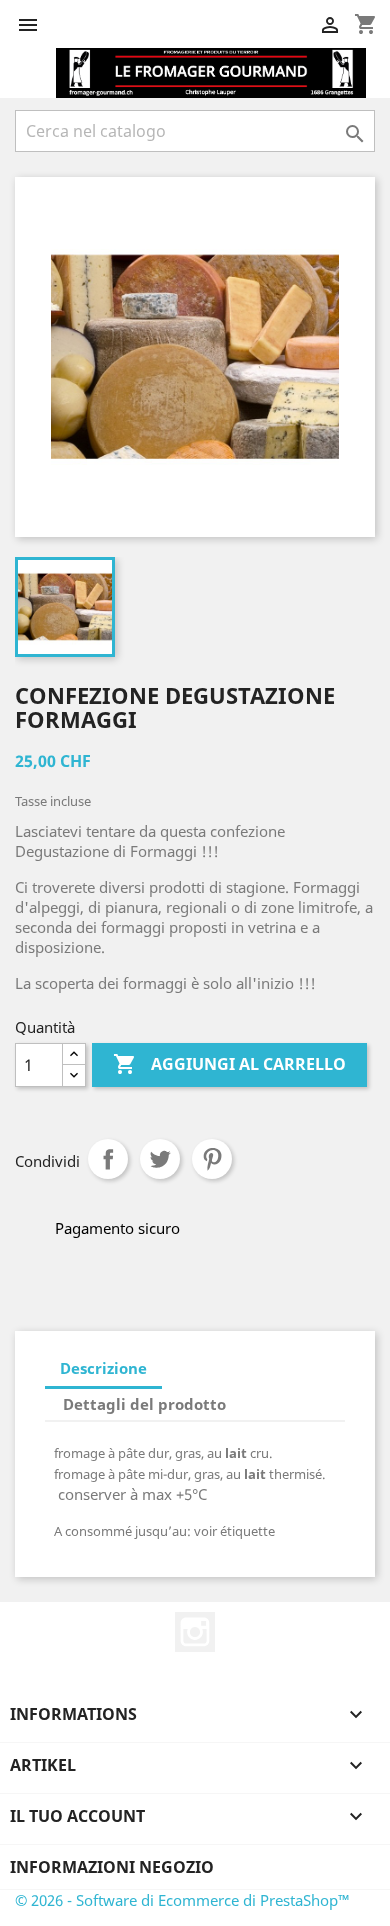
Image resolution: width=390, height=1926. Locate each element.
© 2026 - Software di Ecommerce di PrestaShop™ (182, 1900)
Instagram (195, 1632)
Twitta (160, 1159)
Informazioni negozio (112, 1867)
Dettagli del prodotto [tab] (144, 1404)
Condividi (108, 1159)
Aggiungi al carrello (229, 1064)
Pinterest (212, 1159)
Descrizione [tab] (103, 1368)
